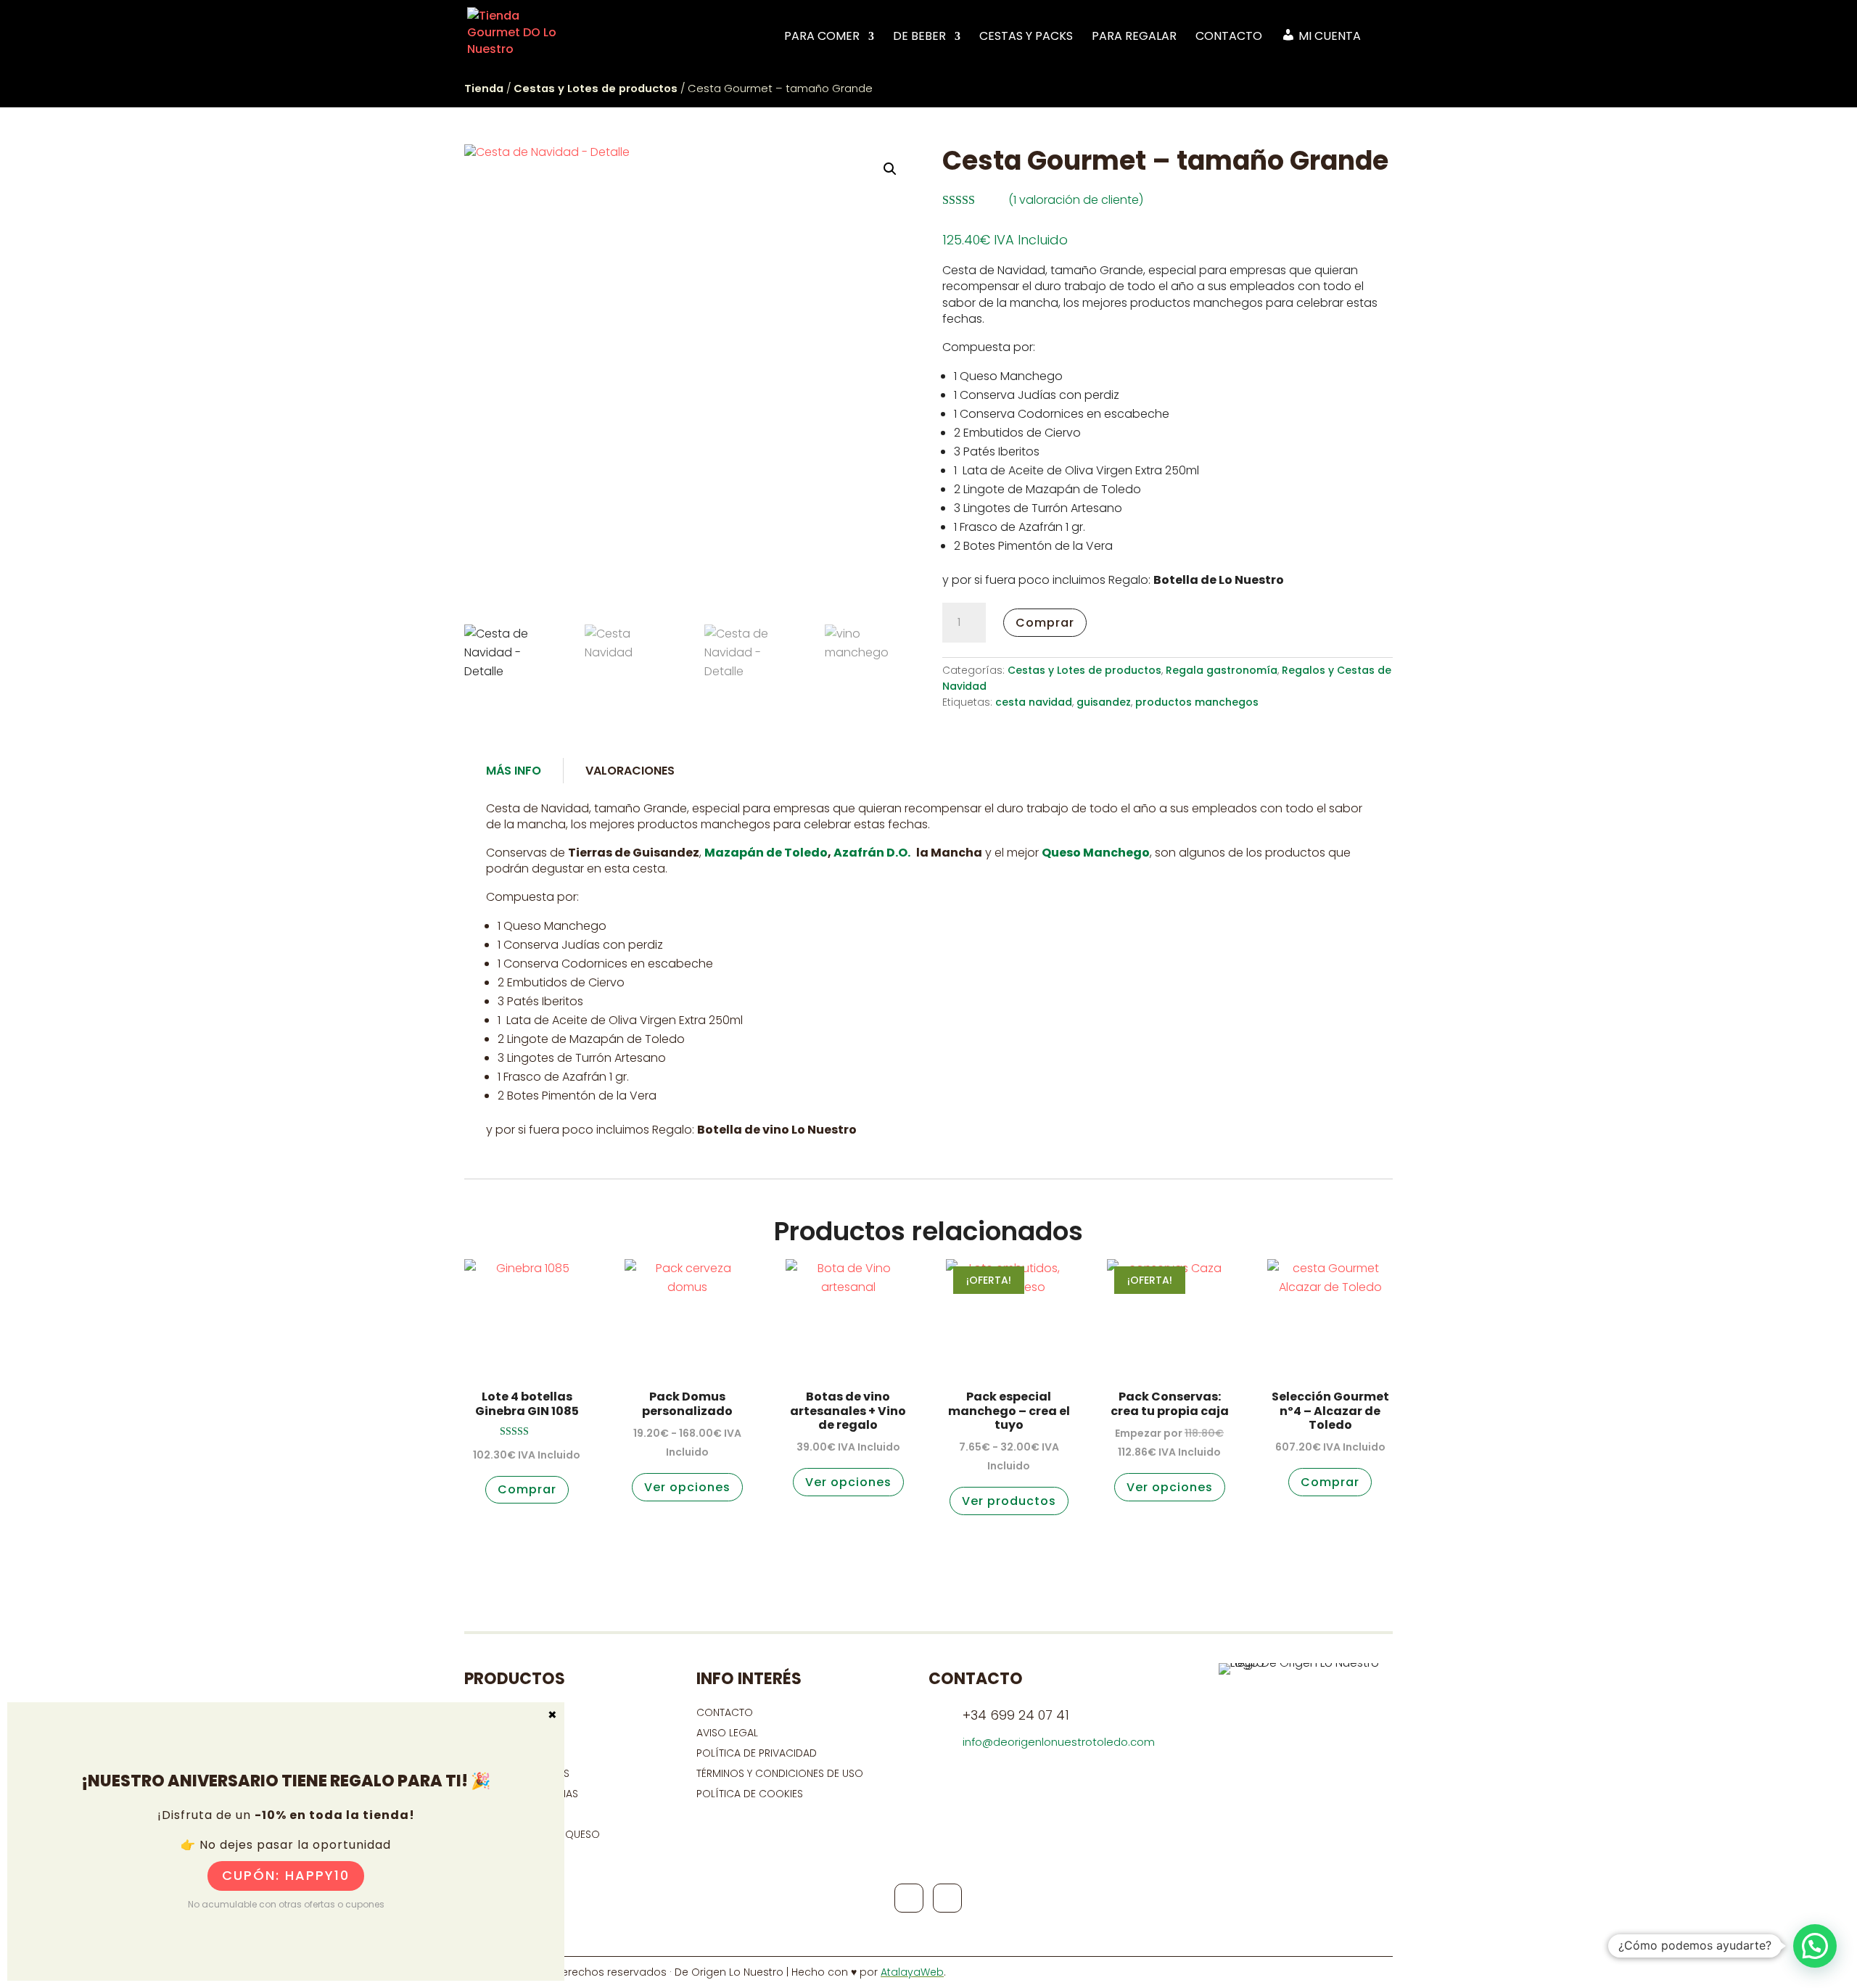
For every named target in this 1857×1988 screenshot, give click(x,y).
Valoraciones (630, 771)
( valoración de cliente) (1076, 200)
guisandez (1104, 702)
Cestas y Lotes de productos (596, 88)
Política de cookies (750, 1794)
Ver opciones (687, 1487)
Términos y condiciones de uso (781, 1773)
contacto (725, 1712)
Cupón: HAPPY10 (286, 1875)
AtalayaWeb (912, 1972)
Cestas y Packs (1026, 37)
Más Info (514, 771)
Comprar (1045, 623)
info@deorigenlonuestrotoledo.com (1059, 1742)
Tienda (484, 88)
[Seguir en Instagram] (947, 1898)
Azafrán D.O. (871, 853)
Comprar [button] (527, 1489)
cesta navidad (1034, 702)
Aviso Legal (727, 1733)
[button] (890, 169)
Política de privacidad (757, 1753)
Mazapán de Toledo (766, 853)
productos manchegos (1197, 702)
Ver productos (1009, 1501)
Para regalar (1134, 37)
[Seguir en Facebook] (909, 1898)
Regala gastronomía (1222, 670)
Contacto (1229, 37)
